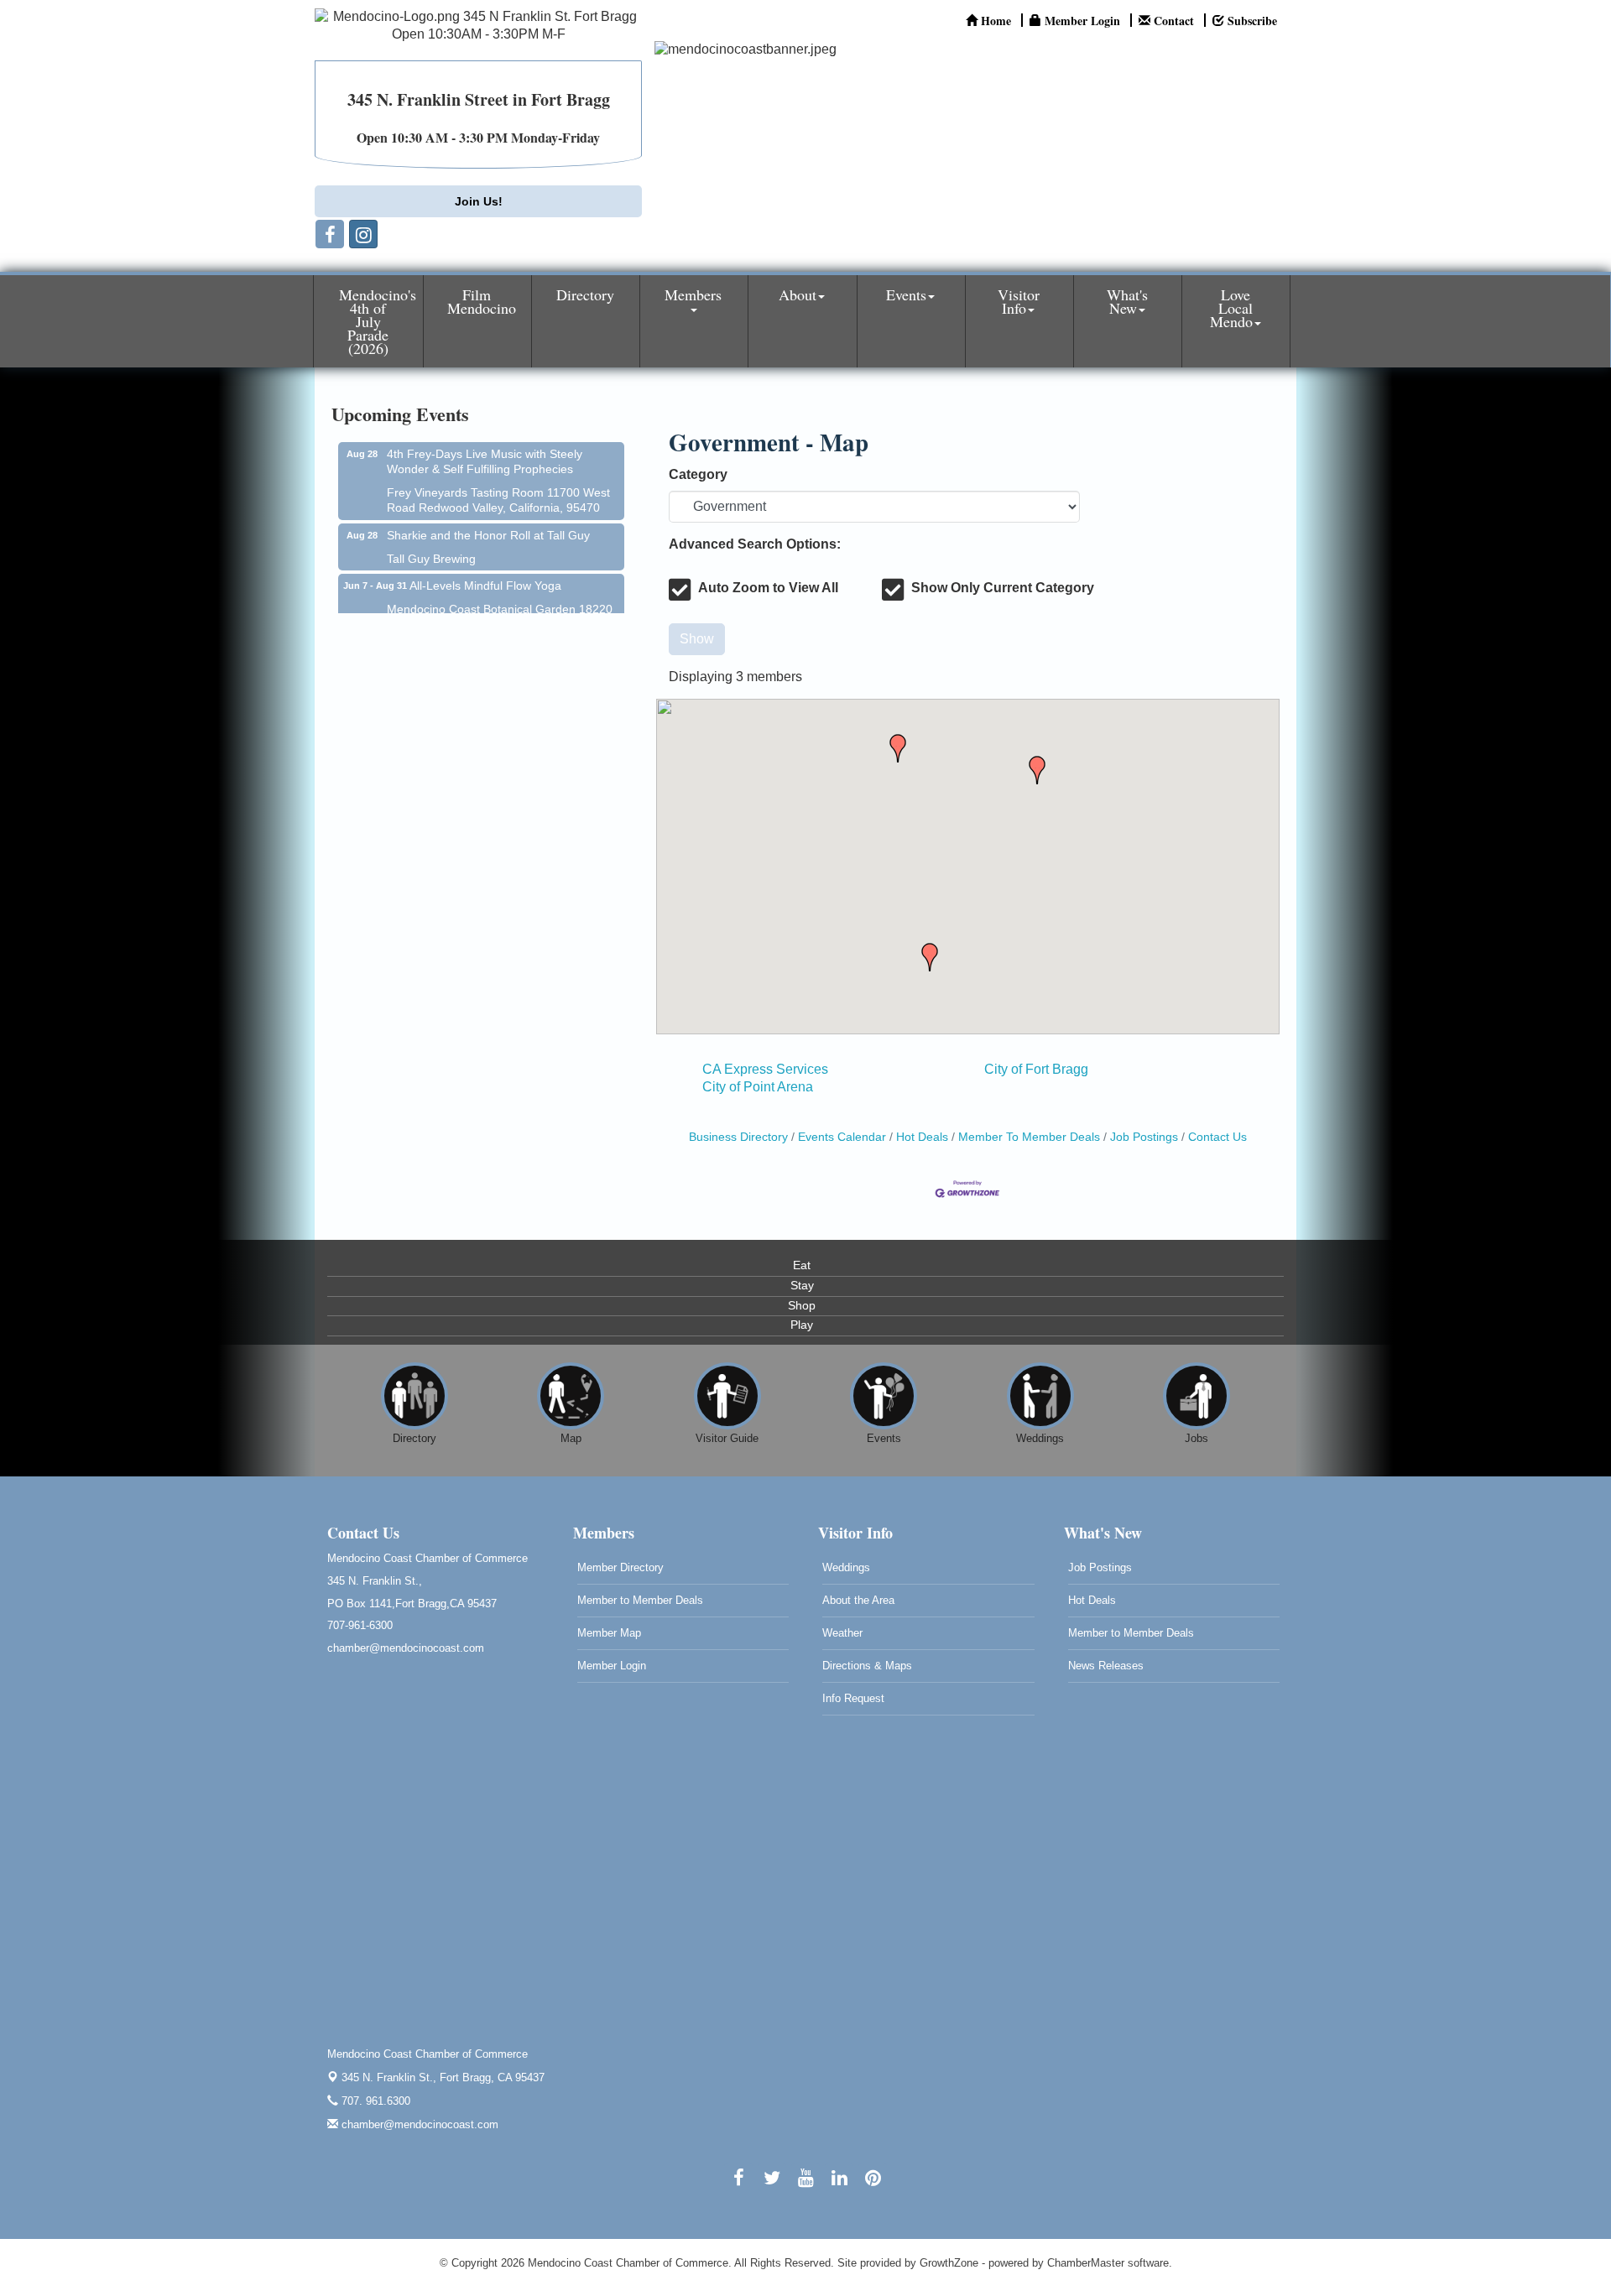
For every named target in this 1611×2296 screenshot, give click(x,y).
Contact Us (1217, 1137)
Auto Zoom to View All (768, 588)
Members (693, 294)
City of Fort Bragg (1036, 1069)
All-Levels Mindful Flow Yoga (485, 565)
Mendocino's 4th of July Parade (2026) (378, 321)
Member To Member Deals (1029, 1137)
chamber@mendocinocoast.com (418, 2124)
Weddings (846, 1567)
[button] (1037, 770)
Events (906, 294)
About (798, 294)
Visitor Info (1019, 301)
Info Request (853, 1698)
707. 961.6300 (374, 2101)
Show (697, 639)
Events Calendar (842, 1137)
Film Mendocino (482, 301)
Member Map (609, 1633)
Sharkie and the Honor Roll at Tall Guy (488, 514)
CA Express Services (765, 1069)
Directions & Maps (867, 1666)
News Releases (1106, 1666)
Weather (842, 1633)
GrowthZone (949, 2263)
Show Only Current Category (1003, 588)
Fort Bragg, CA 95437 (443, 2077)
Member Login (612, 1666)
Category (698, 474)
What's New (1127, 301)
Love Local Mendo (1231, 308)
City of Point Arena (758, 1087)
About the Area (858, 1600)
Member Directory (620, 1567)
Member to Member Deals (640, 1600)
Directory (585, 294)
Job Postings (1144, 1137)
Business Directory (738, 1137)
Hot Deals (922, 1137)
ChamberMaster (1086, 2263)
